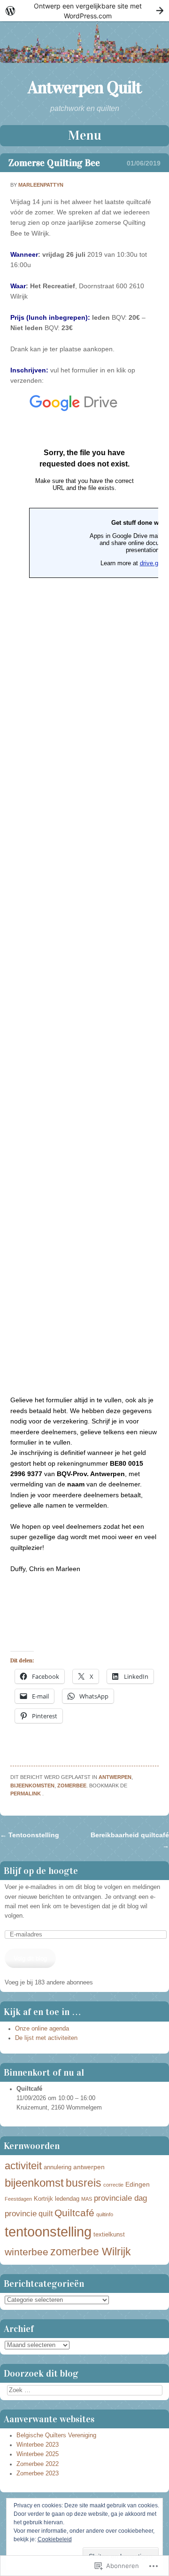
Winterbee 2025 (38, 2454)
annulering (58, 2167)
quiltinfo (105, 2214)
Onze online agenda (42, 2029)
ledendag (67, 2199)
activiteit (23, 2166)
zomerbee (72, 1786)
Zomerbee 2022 (38, 2464)
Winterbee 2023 (38, 2445)
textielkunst (109, 2235)
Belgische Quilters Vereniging (56, 2435)
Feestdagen (18, 2199)
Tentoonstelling (30, 1835)
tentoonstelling (48, 2232)
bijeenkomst (34, 2183)
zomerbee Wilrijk (91, 2252)
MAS (87, 2199)
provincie (21, 2214)
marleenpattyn (41, 185)
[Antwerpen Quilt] (84, 61)
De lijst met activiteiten (46, 2038)
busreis (84, 2183)
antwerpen (115, 1777)
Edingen (138, 2184)
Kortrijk (43, 2199)
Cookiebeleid (55, 2539)
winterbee (27, 2252)
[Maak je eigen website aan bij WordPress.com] (84, 11)
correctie (113, 2185)
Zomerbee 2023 (38, 2473)
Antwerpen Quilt (84, 87)
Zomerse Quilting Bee (54, 163)
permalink (26, 1794)
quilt (46, 2214)
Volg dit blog (30, 1959)
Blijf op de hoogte (41, 1871)
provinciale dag (120, 2198)
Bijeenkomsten (32, 1786)
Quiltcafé (74, 2213)
